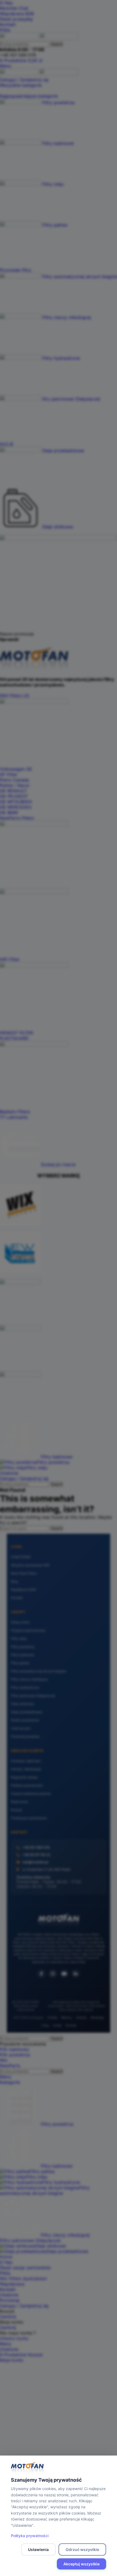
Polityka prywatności (30, 2536)
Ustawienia (38, 2549)
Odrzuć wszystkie (82, 2549)
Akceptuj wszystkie (81, 2564)
